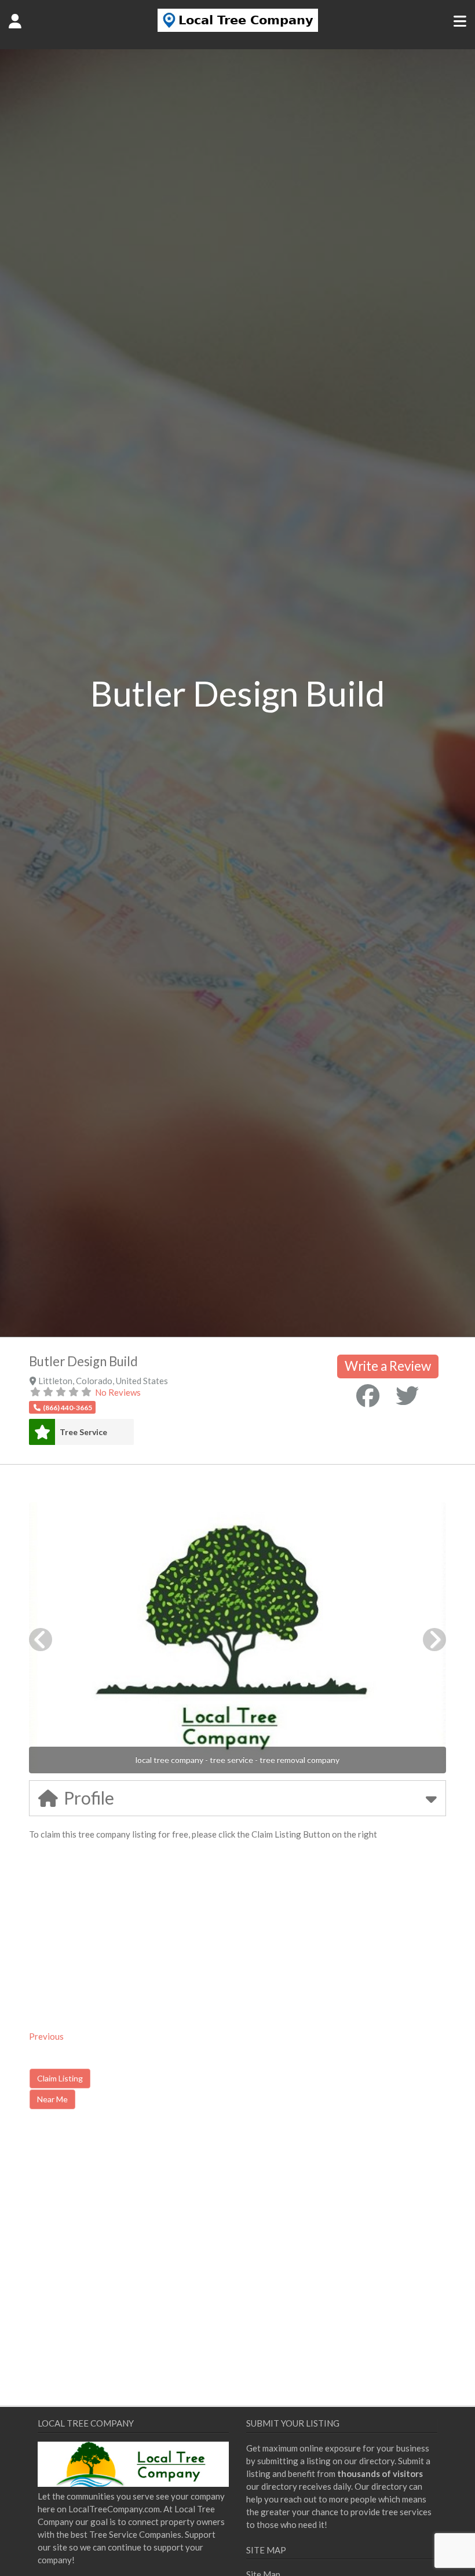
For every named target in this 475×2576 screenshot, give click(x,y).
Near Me (52, 2099)
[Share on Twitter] (407, 1396)
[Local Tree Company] (238, 28)
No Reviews (118, 1392)
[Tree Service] (42, 1432)
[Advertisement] (127, 2217)
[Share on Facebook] (368, 1396)
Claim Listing (60, 2078)
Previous (46, 2036)
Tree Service (83, 1432)
